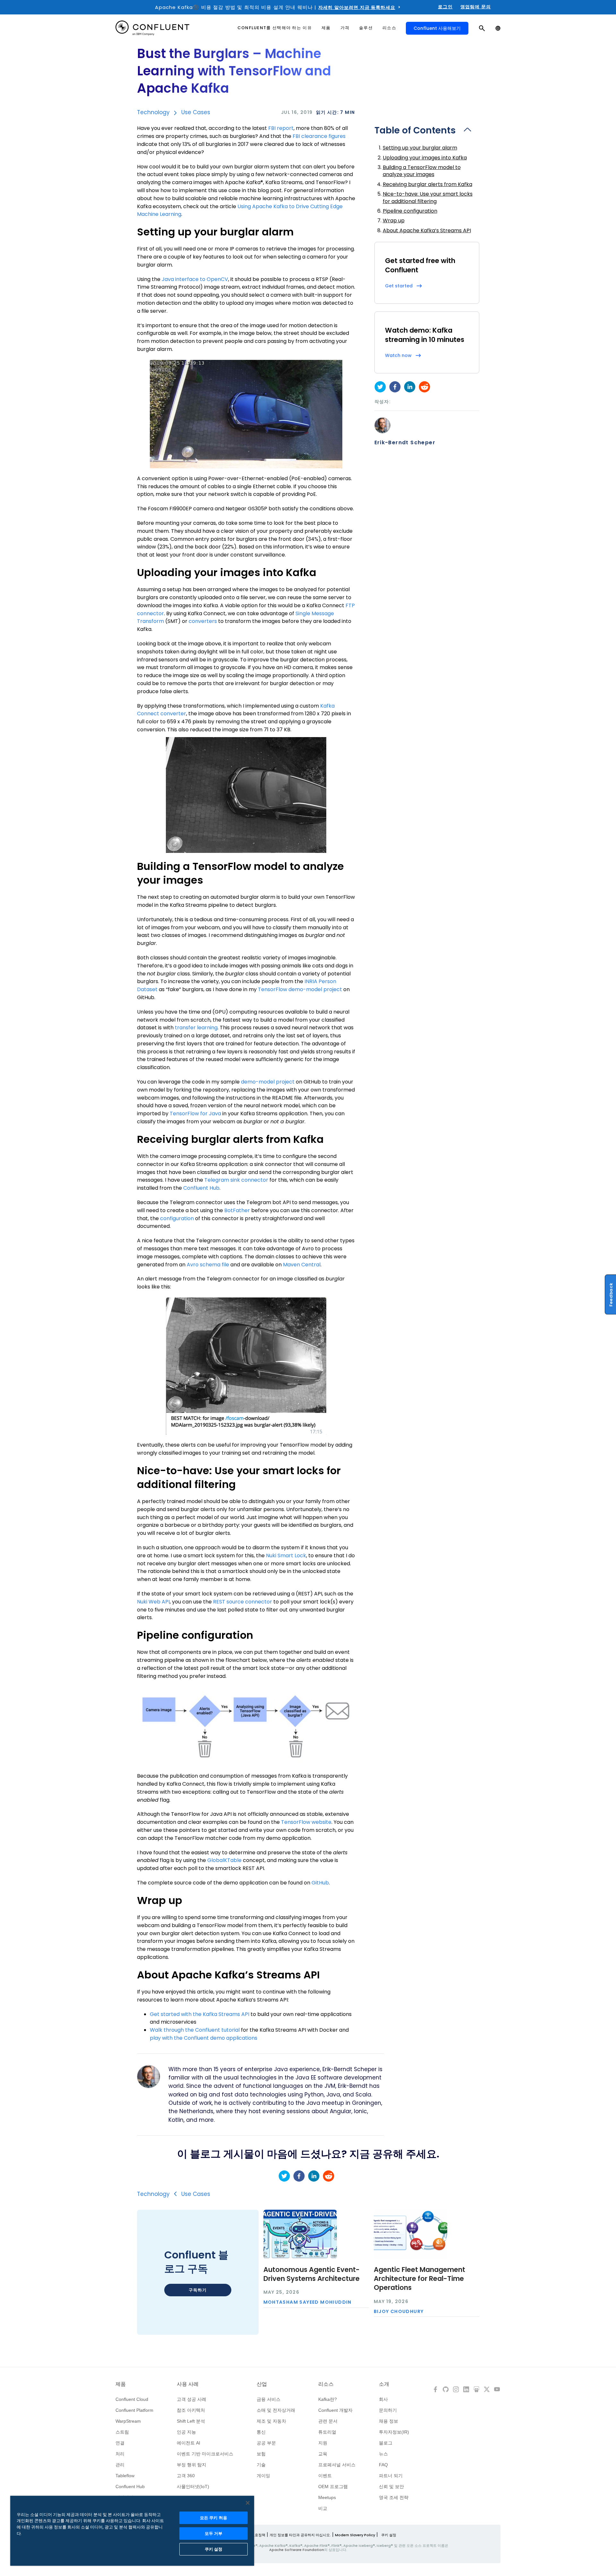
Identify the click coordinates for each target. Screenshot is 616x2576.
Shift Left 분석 (191, 2421)
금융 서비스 (269, 2399)
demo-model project (268, 1082)
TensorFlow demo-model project (300, 989)
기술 (261, 2465)
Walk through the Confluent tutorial (195, 2030)
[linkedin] (410, 387)
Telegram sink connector (236, 1180)
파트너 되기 (391, 2476)
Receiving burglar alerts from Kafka (428, 184)
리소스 (326, 2384)
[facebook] (395, 387)
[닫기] (248, 2503)
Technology (153, 112)
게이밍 (263, 2476)
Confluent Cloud (132, 2399)
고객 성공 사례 (192, 2399)
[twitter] (380, 387)
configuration (177, 1218)
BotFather (237, 1210)
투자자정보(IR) (394, 2432)
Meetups (327, 2497)
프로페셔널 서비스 (337, 2465)
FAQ (383, 2465)
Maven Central (302, 1265)
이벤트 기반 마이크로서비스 (205, 2454)
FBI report (281, 128)
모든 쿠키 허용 (214, 2518)
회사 (383, 2399)
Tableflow (125, 2476)
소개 (384, 2384)
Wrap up (394, 221)
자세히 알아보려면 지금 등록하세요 (357, 7)
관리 (120, 2465)
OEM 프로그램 (333, 2487)
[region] (132, 2531)
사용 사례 (188, 2384)
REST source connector (243, 1602)
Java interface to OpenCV (195, 279)
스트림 (122, 2432)
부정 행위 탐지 (192, 2465)
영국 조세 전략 (394, 2497)
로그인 (445, 7)
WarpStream (128, 2421)
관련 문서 (328, 2421)
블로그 (386, 2443)
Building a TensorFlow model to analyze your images (422, 171)
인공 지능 (186, 2432)
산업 (262, 2384)
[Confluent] (152, 28)
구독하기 (198, 2290)
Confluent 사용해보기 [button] (437, 28)
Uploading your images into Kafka (425, 158)
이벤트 (325, 2476)
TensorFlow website (306, 1822)
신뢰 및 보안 (391, 2487)
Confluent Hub (201, 1188)
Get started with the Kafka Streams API (200, 2014)
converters (203, 621)
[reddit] (424, 387)
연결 (120, 2443)
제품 (121, 2384)
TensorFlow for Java (195, 1114)
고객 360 (186, 2476)
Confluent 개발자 (335, 2410)
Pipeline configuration (410, 211)
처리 (120, 2454)
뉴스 (383, 2454)
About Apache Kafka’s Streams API (427, 230)
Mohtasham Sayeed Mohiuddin (308, 2302)
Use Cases (196, 112)
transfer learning (196, 1028)
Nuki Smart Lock (286, 1556)
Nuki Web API (153, 1602)
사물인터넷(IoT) (193, 2487)
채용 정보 (389, 2421)
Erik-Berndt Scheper (405, 443)
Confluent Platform (134, 2410)
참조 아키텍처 (191, 2410)
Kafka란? (328, 2399)
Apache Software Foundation (297, 2550)
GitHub (320, 1883)
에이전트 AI (188, 2443)
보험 (261, 2454)
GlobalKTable (224, 1860)
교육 (323, 2454)
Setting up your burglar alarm (420, 148)
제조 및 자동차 (271, 2421)
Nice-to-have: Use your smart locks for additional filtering (428, 197)
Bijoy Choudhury (399, 2311)
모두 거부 (214, 2533)
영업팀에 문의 (476, 7)
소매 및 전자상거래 (276, 2410)
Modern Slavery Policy (355, 2535)
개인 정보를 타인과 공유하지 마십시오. (300, 2535)
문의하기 (388, 2410)
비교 (323, 2508)
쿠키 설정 (389, 2535)
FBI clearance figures (319, 136)
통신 (261, 2432)
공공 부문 (266, 2443)
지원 (323, 2443)
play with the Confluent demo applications (204, 2038)
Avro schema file (208, 1265)
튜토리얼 (327, 2432)
